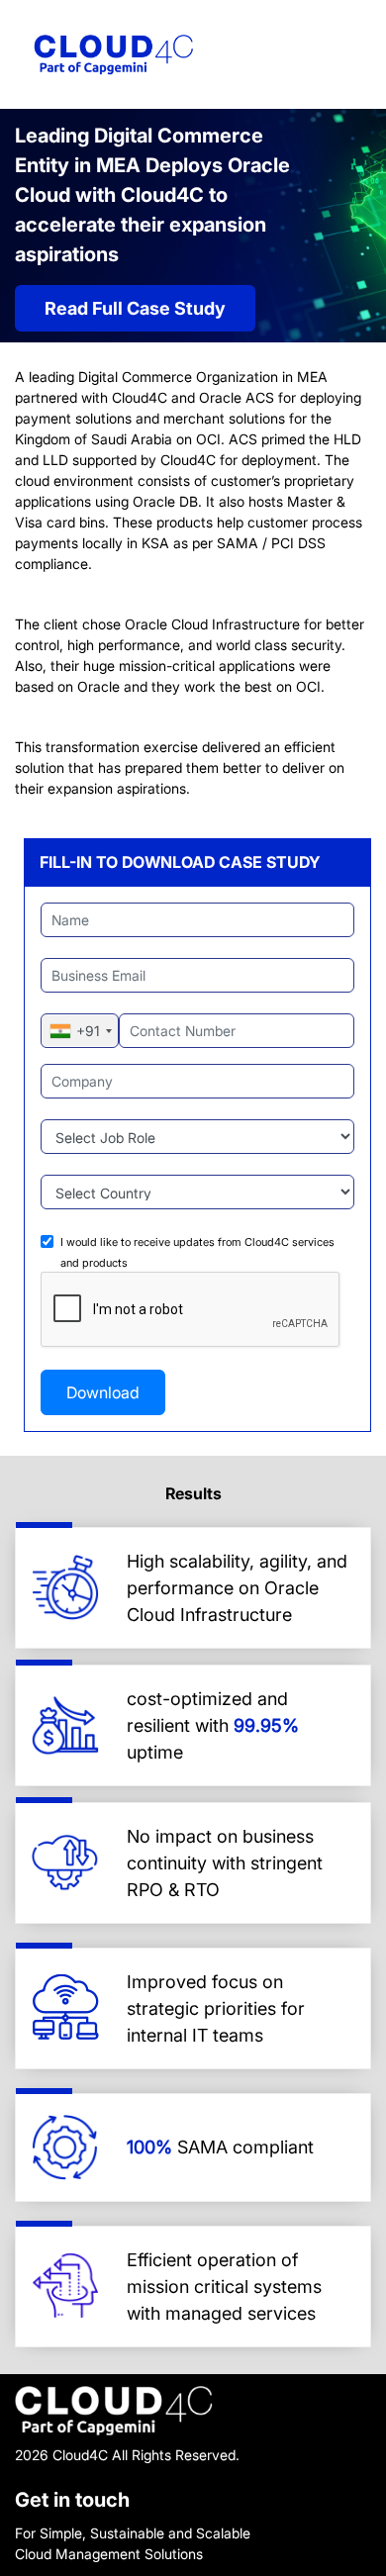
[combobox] (80, 1031)
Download (103, 1392)
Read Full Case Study (135, 308)
